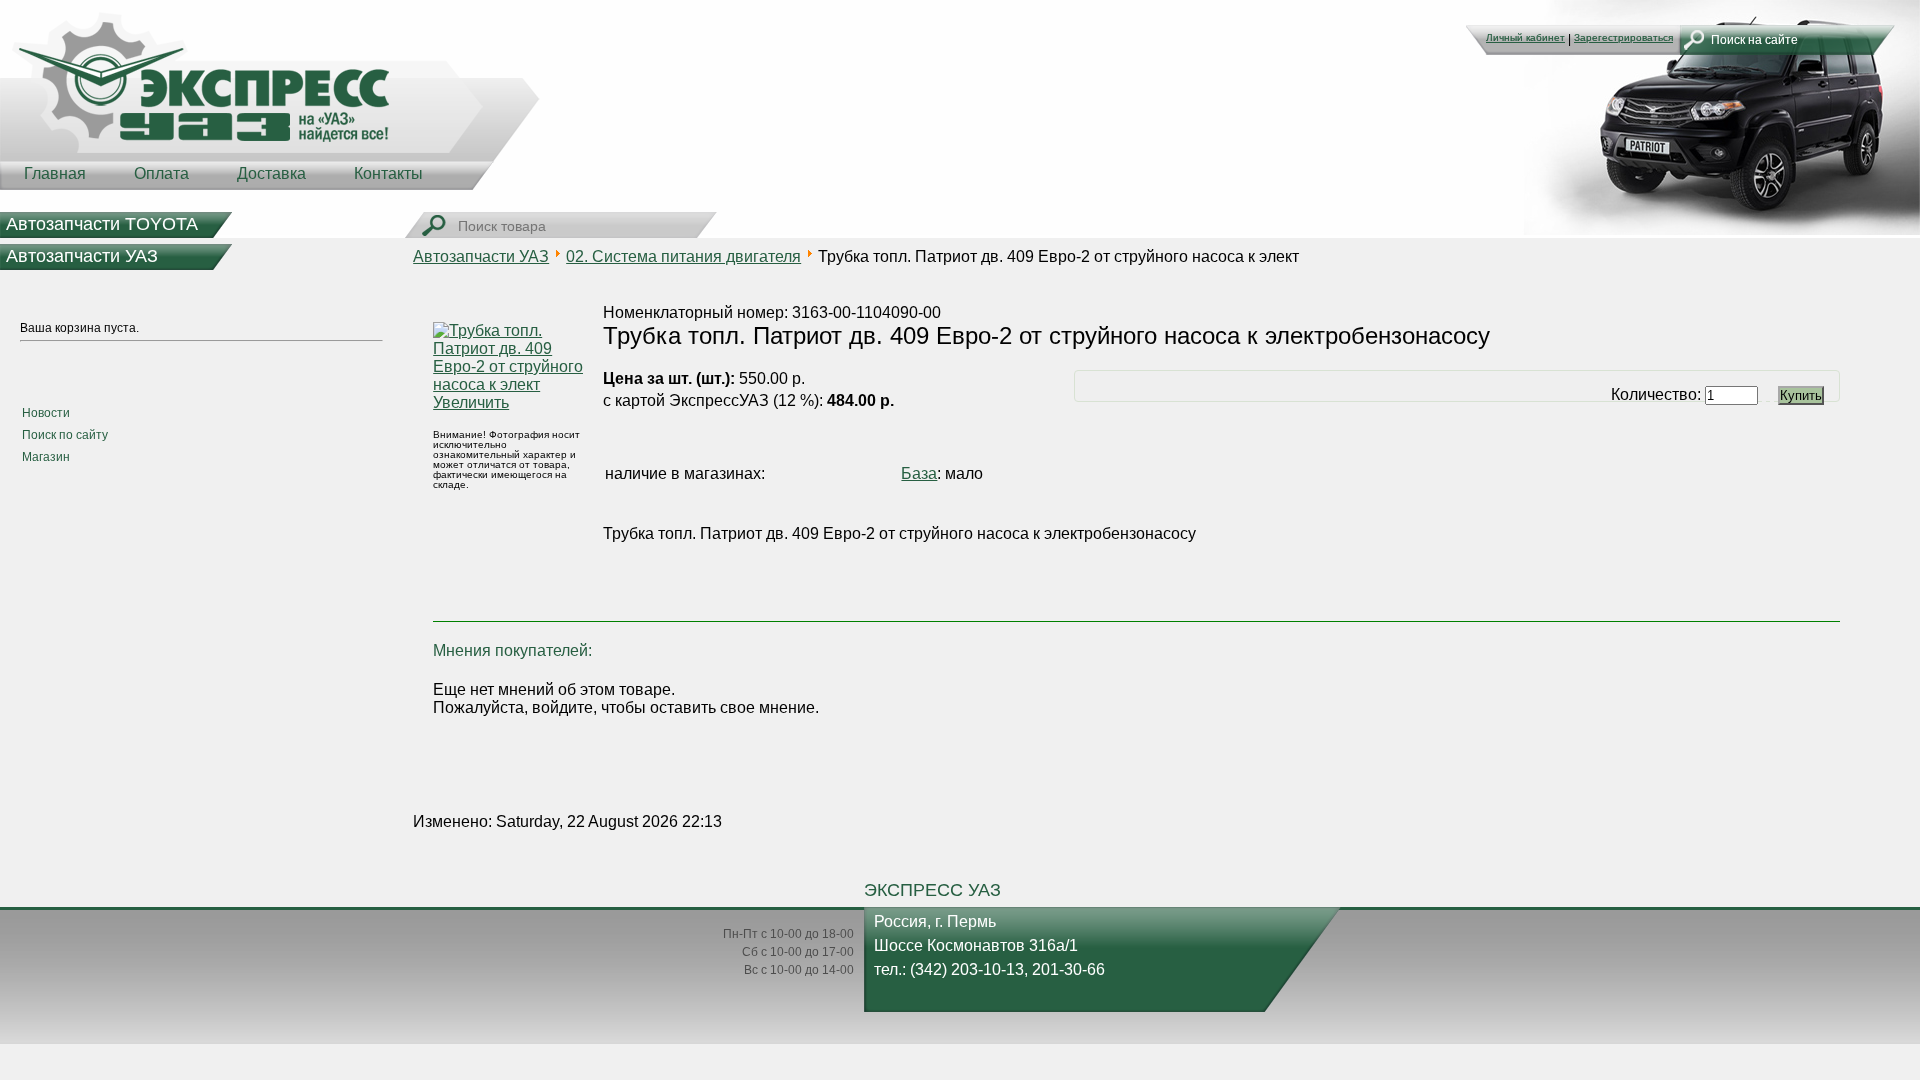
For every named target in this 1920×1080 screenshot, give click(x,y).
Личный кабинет (1525, 37)
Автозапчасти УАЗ (82, 256)
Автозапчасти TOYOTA (102, 224)
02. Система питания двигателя (683, 256)
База (919, 473)
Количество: (1658, 394)
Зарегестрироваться (1623, 37)
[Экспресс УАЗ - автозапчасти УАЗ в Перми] (270, 100)
